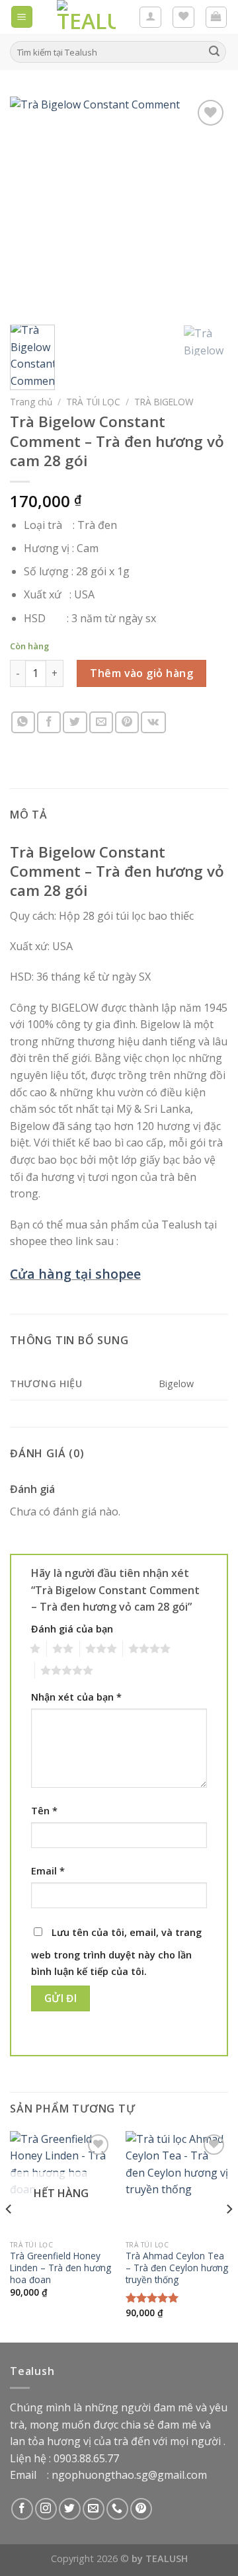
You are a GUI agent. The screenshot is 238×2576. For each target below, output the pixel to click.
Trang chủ (31, 402)
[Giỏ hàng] (217, 17)
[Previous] (31, 206)
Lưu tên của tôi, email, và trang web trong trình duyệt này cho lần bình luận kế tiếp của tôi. (116, 1952)
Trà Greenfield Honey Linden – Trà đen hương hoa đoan (60, 2268)
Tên (44, 1811)
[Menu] (22, 17)
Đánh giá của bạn (72, 1629)
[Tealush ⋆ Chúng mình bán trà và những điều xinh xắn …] (86, 17)
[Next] (207, 206)
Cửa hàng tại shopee (75, 1274)
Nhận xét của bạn (76, 1697)
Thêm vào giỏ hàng (141, 673)
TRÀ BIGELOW (164, 402)
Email (48, 1871)
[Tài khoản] (150, 17)
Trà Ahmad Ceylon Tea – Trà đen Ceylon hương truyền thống (177, 2268)
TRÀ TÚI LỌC (93, 402)
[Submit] (214, 52)
